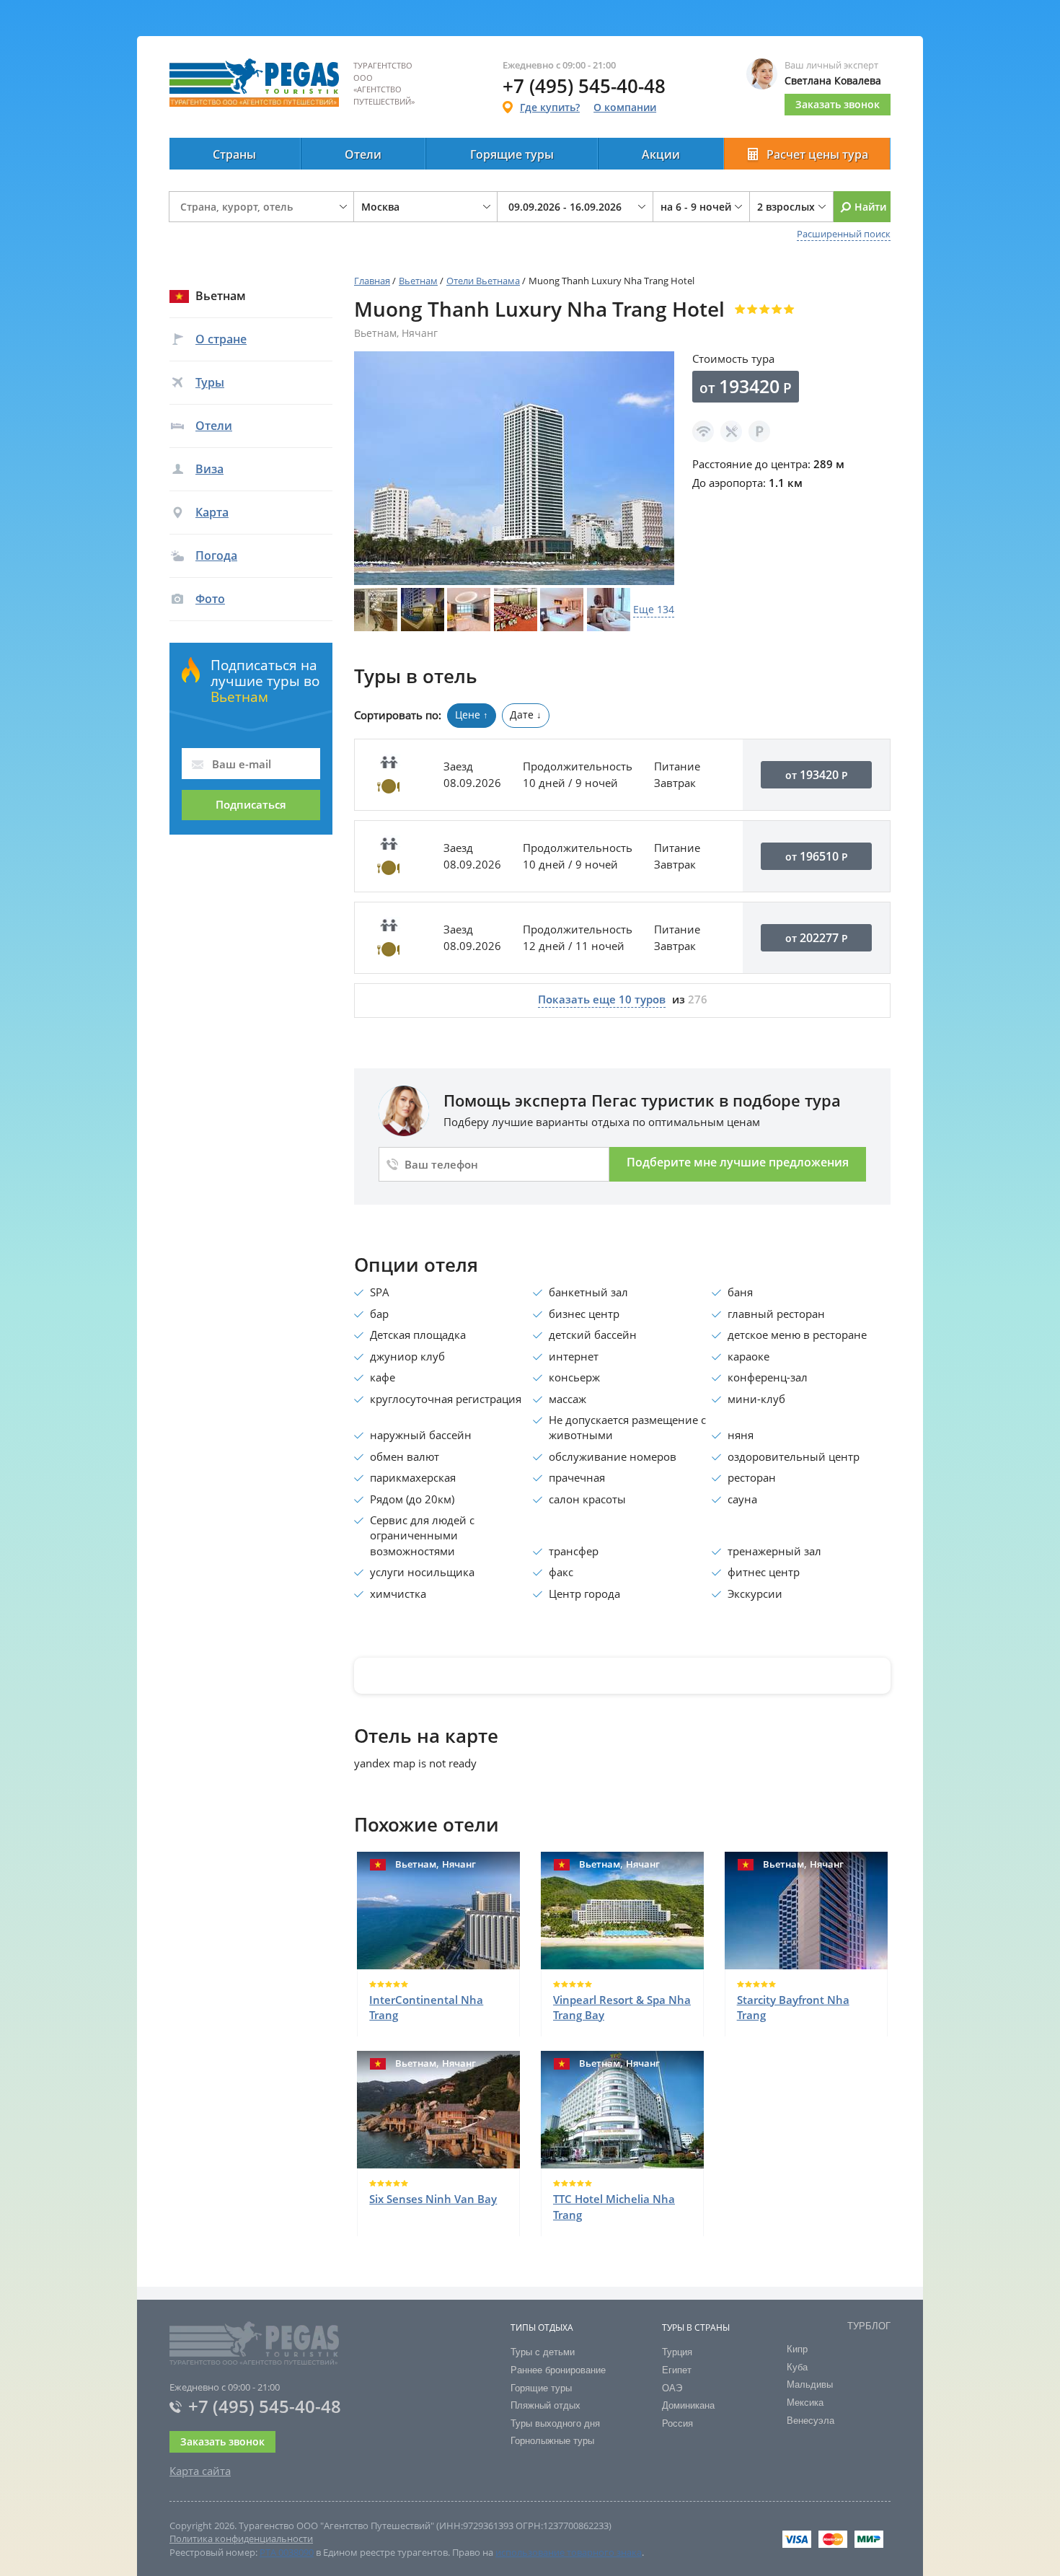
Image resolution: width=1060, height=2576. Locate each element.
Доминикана (688, 2405)
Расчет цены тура (817, 154)
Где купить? (550, 107)
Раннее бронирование (558, 2370)
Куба (797, 2367)
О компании (625, 107)
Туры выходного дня (555, 2423)
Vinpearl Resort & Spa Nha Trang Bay (622, 2007)
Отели (363, 154)
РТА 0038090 (287, 2552)
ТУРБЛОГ (869, 2326)
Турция (677, 2352)
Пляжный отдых (546, 2405)
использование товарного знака (569, 2552)
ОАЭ (672, 2388)
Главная (372, 281)
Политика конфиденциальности (241, 2538)
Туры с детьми (543, 2352)
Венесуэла (811, 2421)
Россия (677, 2423)
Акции (661, 154)
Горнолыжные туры (552, 2441)
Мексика (805, 2403)
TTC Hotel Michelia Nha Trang (614, 2206)
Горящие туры (512, 154)
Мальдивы (810, 2384)
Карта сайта (200, 2471)
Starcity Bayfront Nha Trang (793, 2007)
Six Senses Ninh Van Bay (433, 2199)
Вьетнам (418, 281)
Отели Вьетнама (483, 281)
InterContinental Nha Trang (426, 2007)
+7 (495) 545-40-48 (265, 2406)
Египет (677, 2370)
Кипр (797, 2349)
